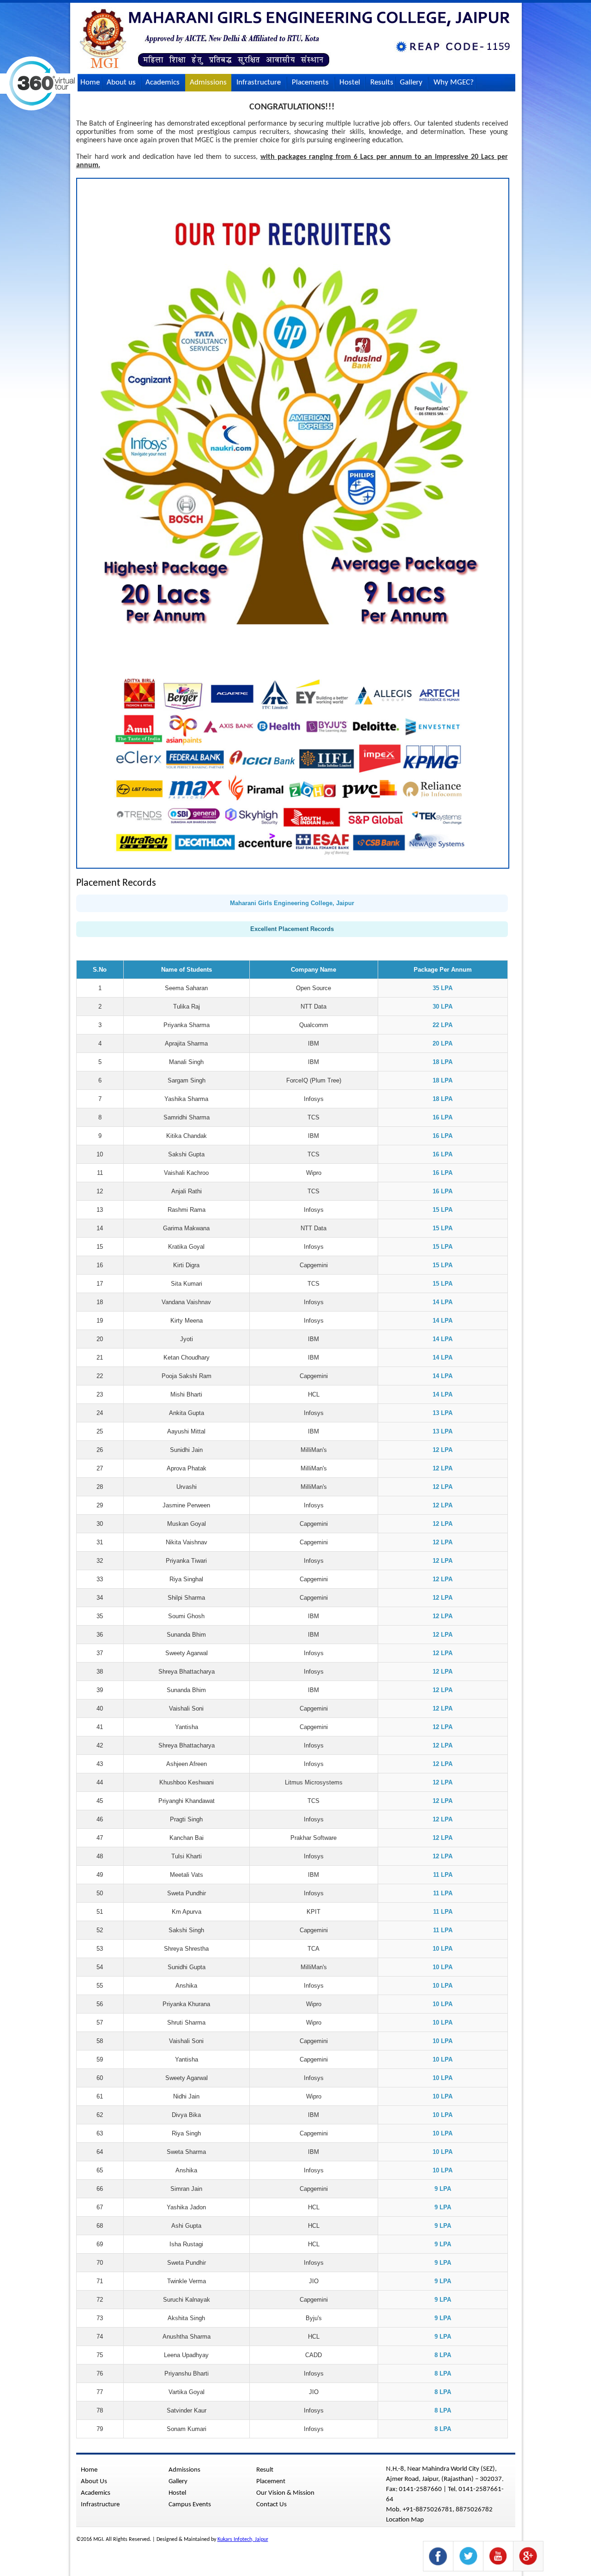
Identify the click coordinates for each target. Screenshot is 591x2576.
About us (121, 82)
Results (382, 82)
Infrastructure (259, 82)
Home (90, 82)
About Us (94, 2482)
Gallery (411, 82)
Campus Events (190, 2505)
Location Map (405, 2520)
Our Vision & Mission (285, 2493)
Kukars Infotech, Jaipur (243, 2540)
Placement (271, 2482)
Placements (310, 82)
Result (265, 2470)
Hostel (350, 82)
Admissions (208, 82)
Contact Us (98, 100)
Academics (163, 82)
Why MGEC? (454, 82)
